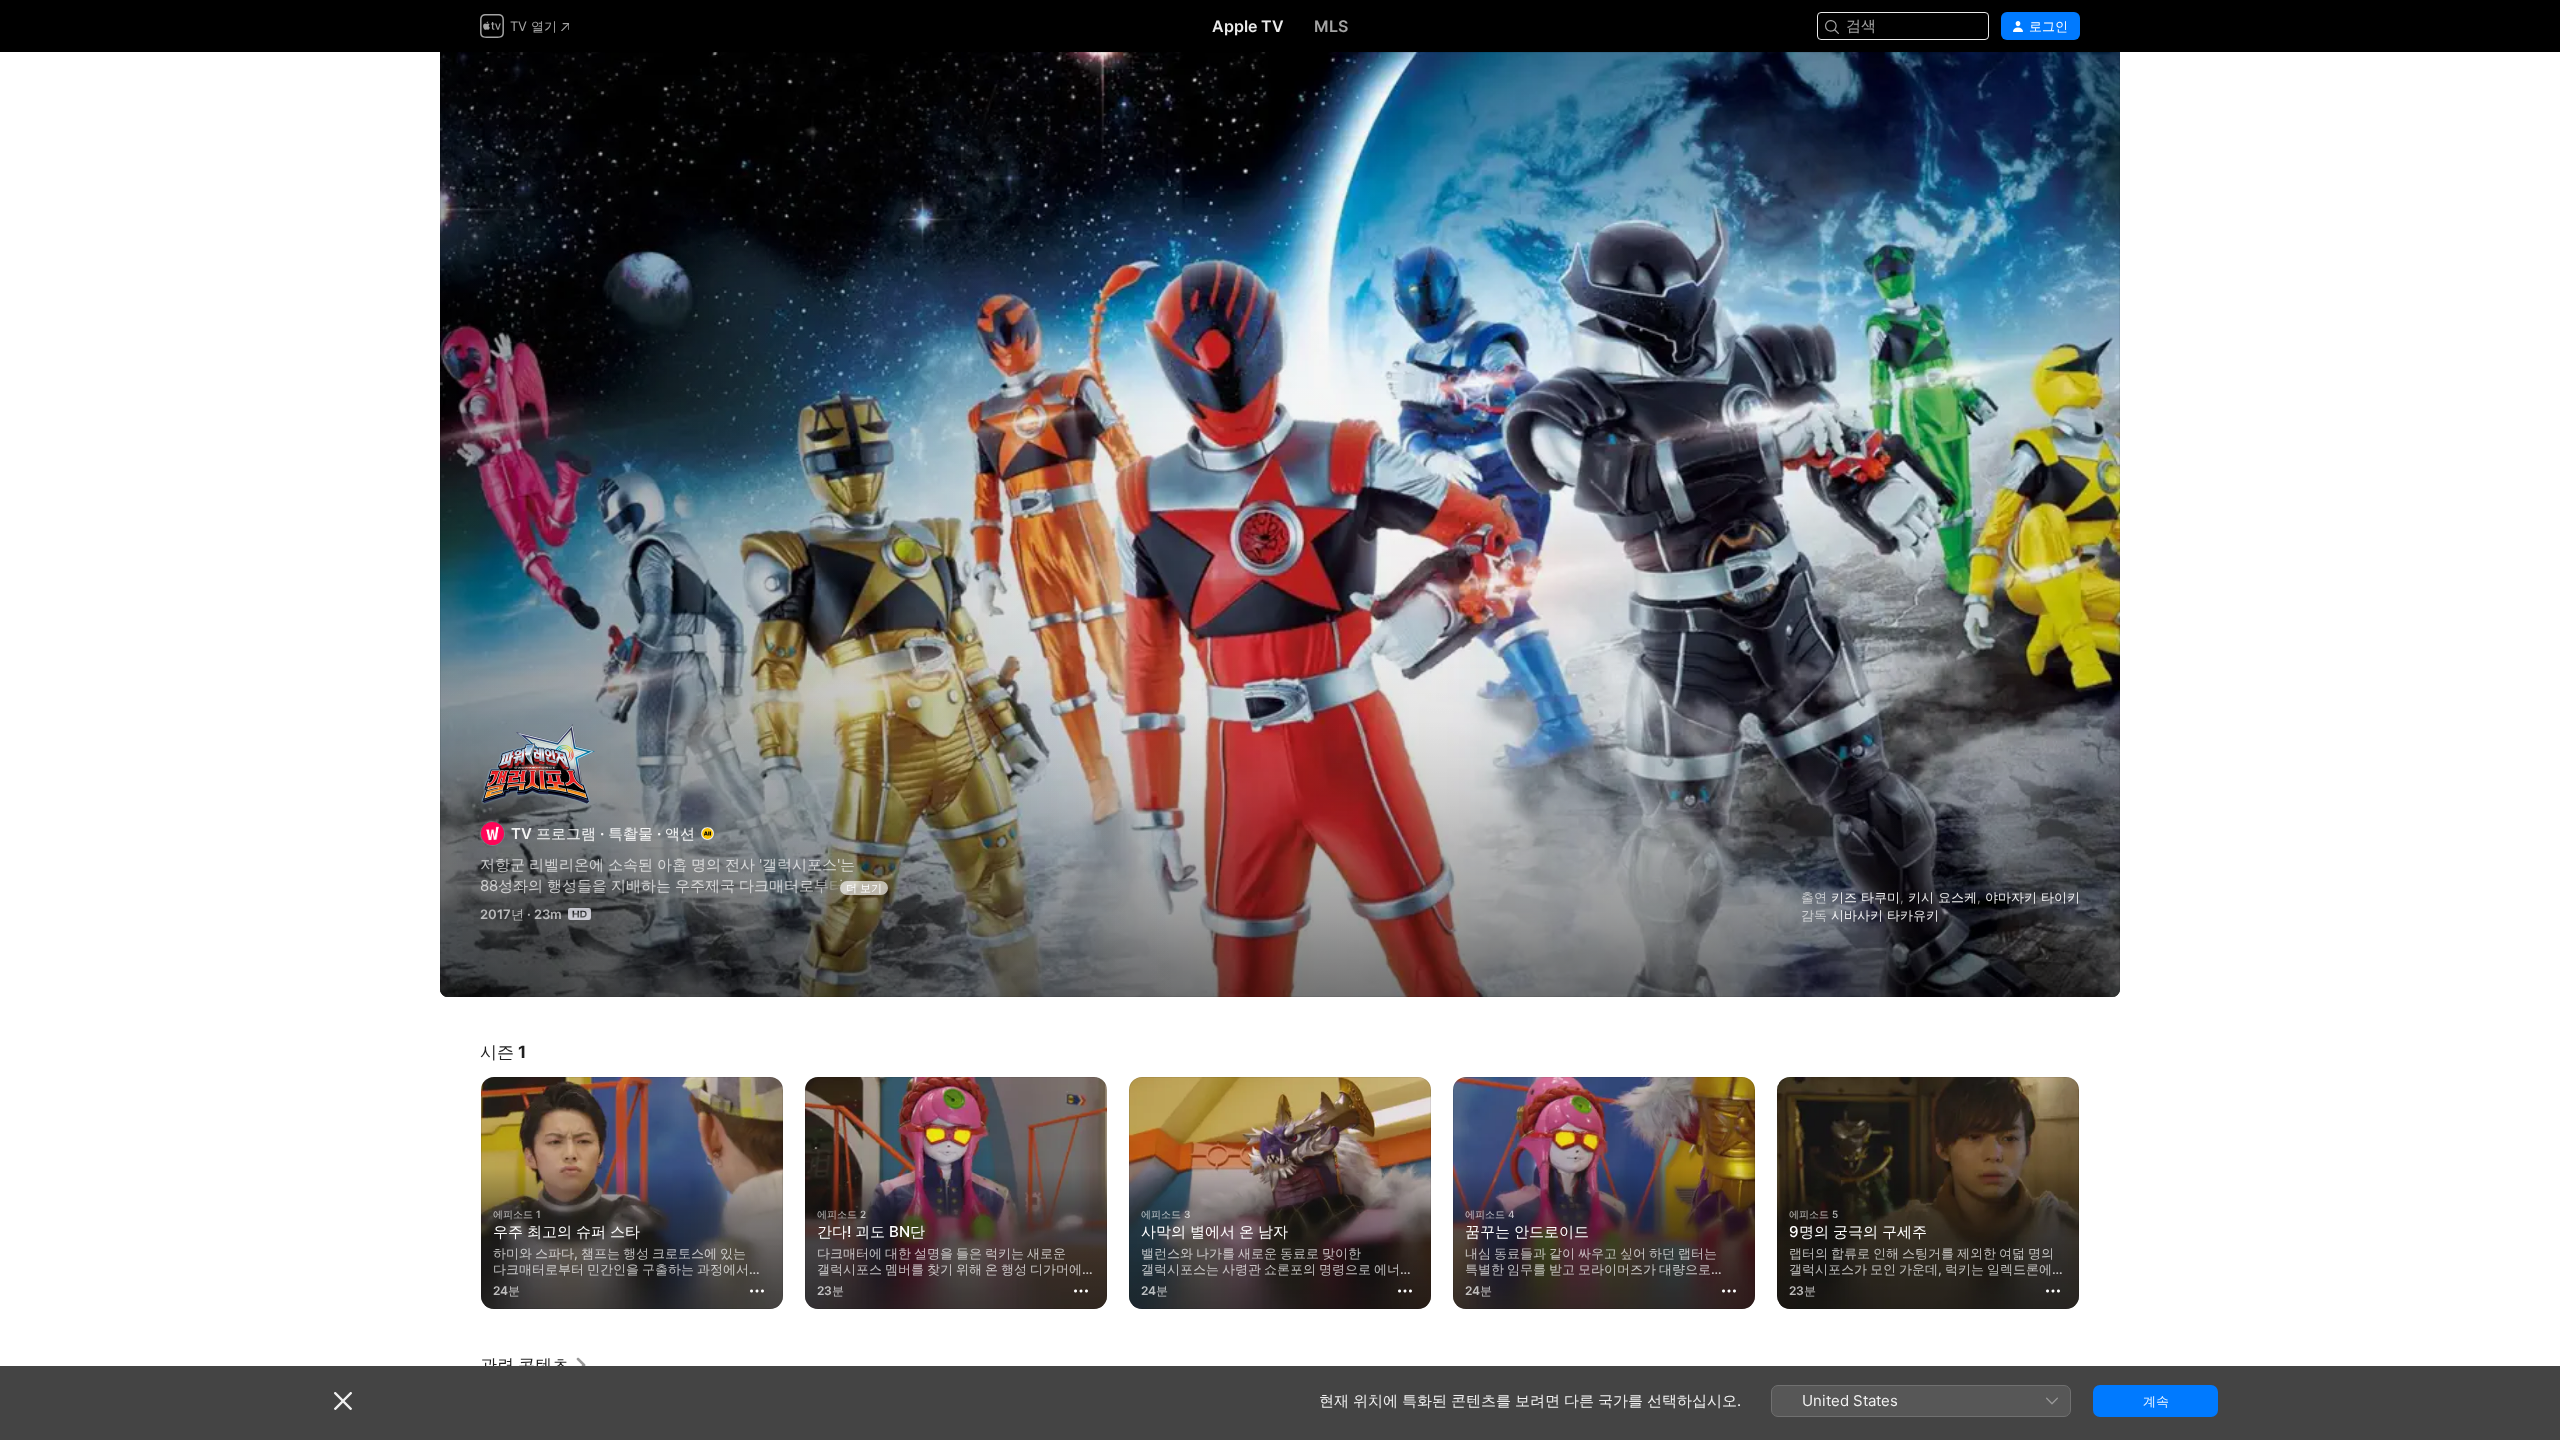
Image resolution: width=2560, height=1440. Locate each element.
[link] (534, 1365)
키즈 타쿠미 (1865, 897)
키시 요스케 (1942, 897)
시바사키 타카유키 (1885, 915)
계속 (2156, 1401)
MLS (1331, 26)
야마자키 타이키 (2032, 897)
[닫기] (343, 1401)
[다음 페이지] (2100, 1193)
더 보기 (864, 888)
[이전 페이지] (460, 1193)
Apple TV (1248, 26)
